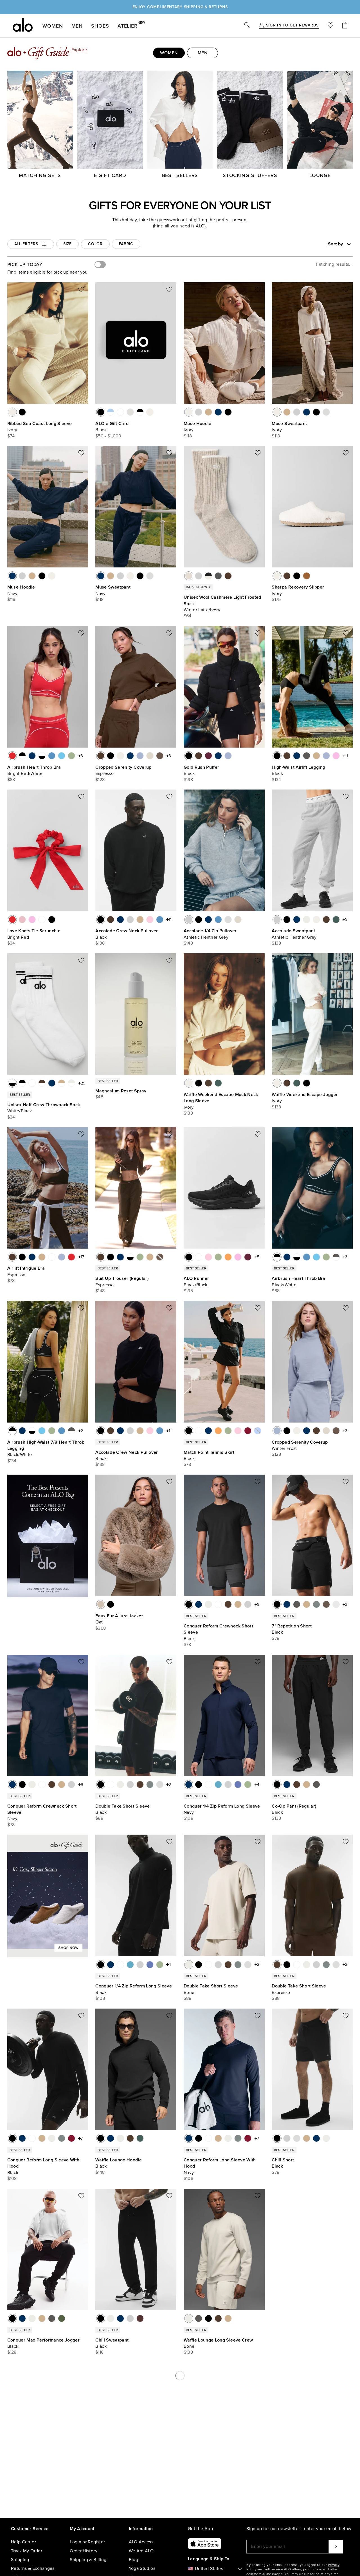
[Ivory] (12, 412)
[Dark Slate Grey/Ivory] (218, 576)
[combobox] (320, 244)
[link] (292, 26)
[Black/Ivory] (208, 576)
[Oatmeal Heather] (150, 756)
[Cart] (345, 26)
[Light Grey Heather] (130, 412)
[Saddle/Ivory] (307, 576)
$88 (11, 780)
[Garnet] (71, 2138)
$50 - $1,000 (108, 436)
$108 (188, 1818)
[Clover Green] (336, 920)
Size (67, 244)
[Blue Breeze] (218, 1785)
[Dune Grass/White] (71, 756)
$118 (188, 436)
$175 (276, 600)
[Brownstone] (140, 2318)
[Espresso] (287, 576)
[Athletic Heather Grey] (199, 412)
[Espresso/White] (42, 1083)
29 (83, 1083)
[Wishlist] (330, 26)
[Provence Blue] (238, 1785)
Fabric (126, 244)
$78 (11, 1281)
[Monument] (316, 1604)
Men (77, 26)
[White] (42, 920)
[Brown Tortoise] (101, 2492)
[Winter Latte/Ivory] (189, 576)
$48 (99, 1097)
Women (53, 26)
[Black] (22, 412)
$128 (100, 780)
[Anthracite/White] (336, 1257)
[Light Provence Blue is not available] (258, 1431)
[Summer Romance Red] (248, 1431)
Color (95, 244)
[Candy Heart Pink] (336, 756)
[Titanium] (336, 1604)
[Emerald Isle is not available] (150, 2492)
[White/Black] (42, 756)
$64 (188, 616)
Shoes (100, 26)
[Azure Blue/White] (62, 756)
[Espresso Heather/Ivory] (228, 576)
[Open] (349, 244)
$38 (99, 2526)
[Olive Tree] (160, 756)
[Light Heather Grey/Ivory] (199, 576)
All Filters (26, 244)
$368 (101, 1628)
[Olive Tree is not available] (160, 1257)
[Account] (261, 26)
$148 (188, 943)
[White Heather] (326, 412)
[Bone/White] (71, 1083)
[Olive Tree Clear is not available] (160, 2492)
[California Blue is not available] (130, 2492)
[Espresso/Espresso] (316, 2318)
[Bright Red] (12, 920)
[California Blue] (160, 920)
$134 (276, 780)
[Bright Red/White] (12, 756)
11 (346, 756)
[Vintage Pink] (22, 920)
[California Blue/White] (52, 756)
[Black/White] (140, 412)
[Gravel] (316, 756)
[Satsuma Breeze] (228, 1257)
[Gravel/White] (62, 1083)
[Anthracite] (307, 756)
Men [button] (203, 53)
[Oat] (101, 1604)
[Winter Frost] (140, 756)
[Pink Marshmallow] (150, 920)
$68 (276, 2352)
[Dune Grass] (140, 1257)
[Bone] (307, 920)
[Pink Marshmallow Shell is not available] (140, 2492)
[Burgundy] (208, 756)
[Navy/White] (32, 756)
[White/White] (120, 412)
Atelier (128, 25)
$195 (188, 1291)
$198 (188, 780)
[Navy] (218, 412)
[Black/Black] (189, 1257)
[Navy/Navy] (326, 2318)
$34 (11, 943)
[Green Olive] (62, 2318)
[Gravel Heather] (208, 412)
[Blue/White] (111, 412)
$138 (100, 943)
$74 (11, 436)
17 (82, 1257)
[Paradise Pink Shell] (111, 2492)
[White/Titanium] (32, 1083)
